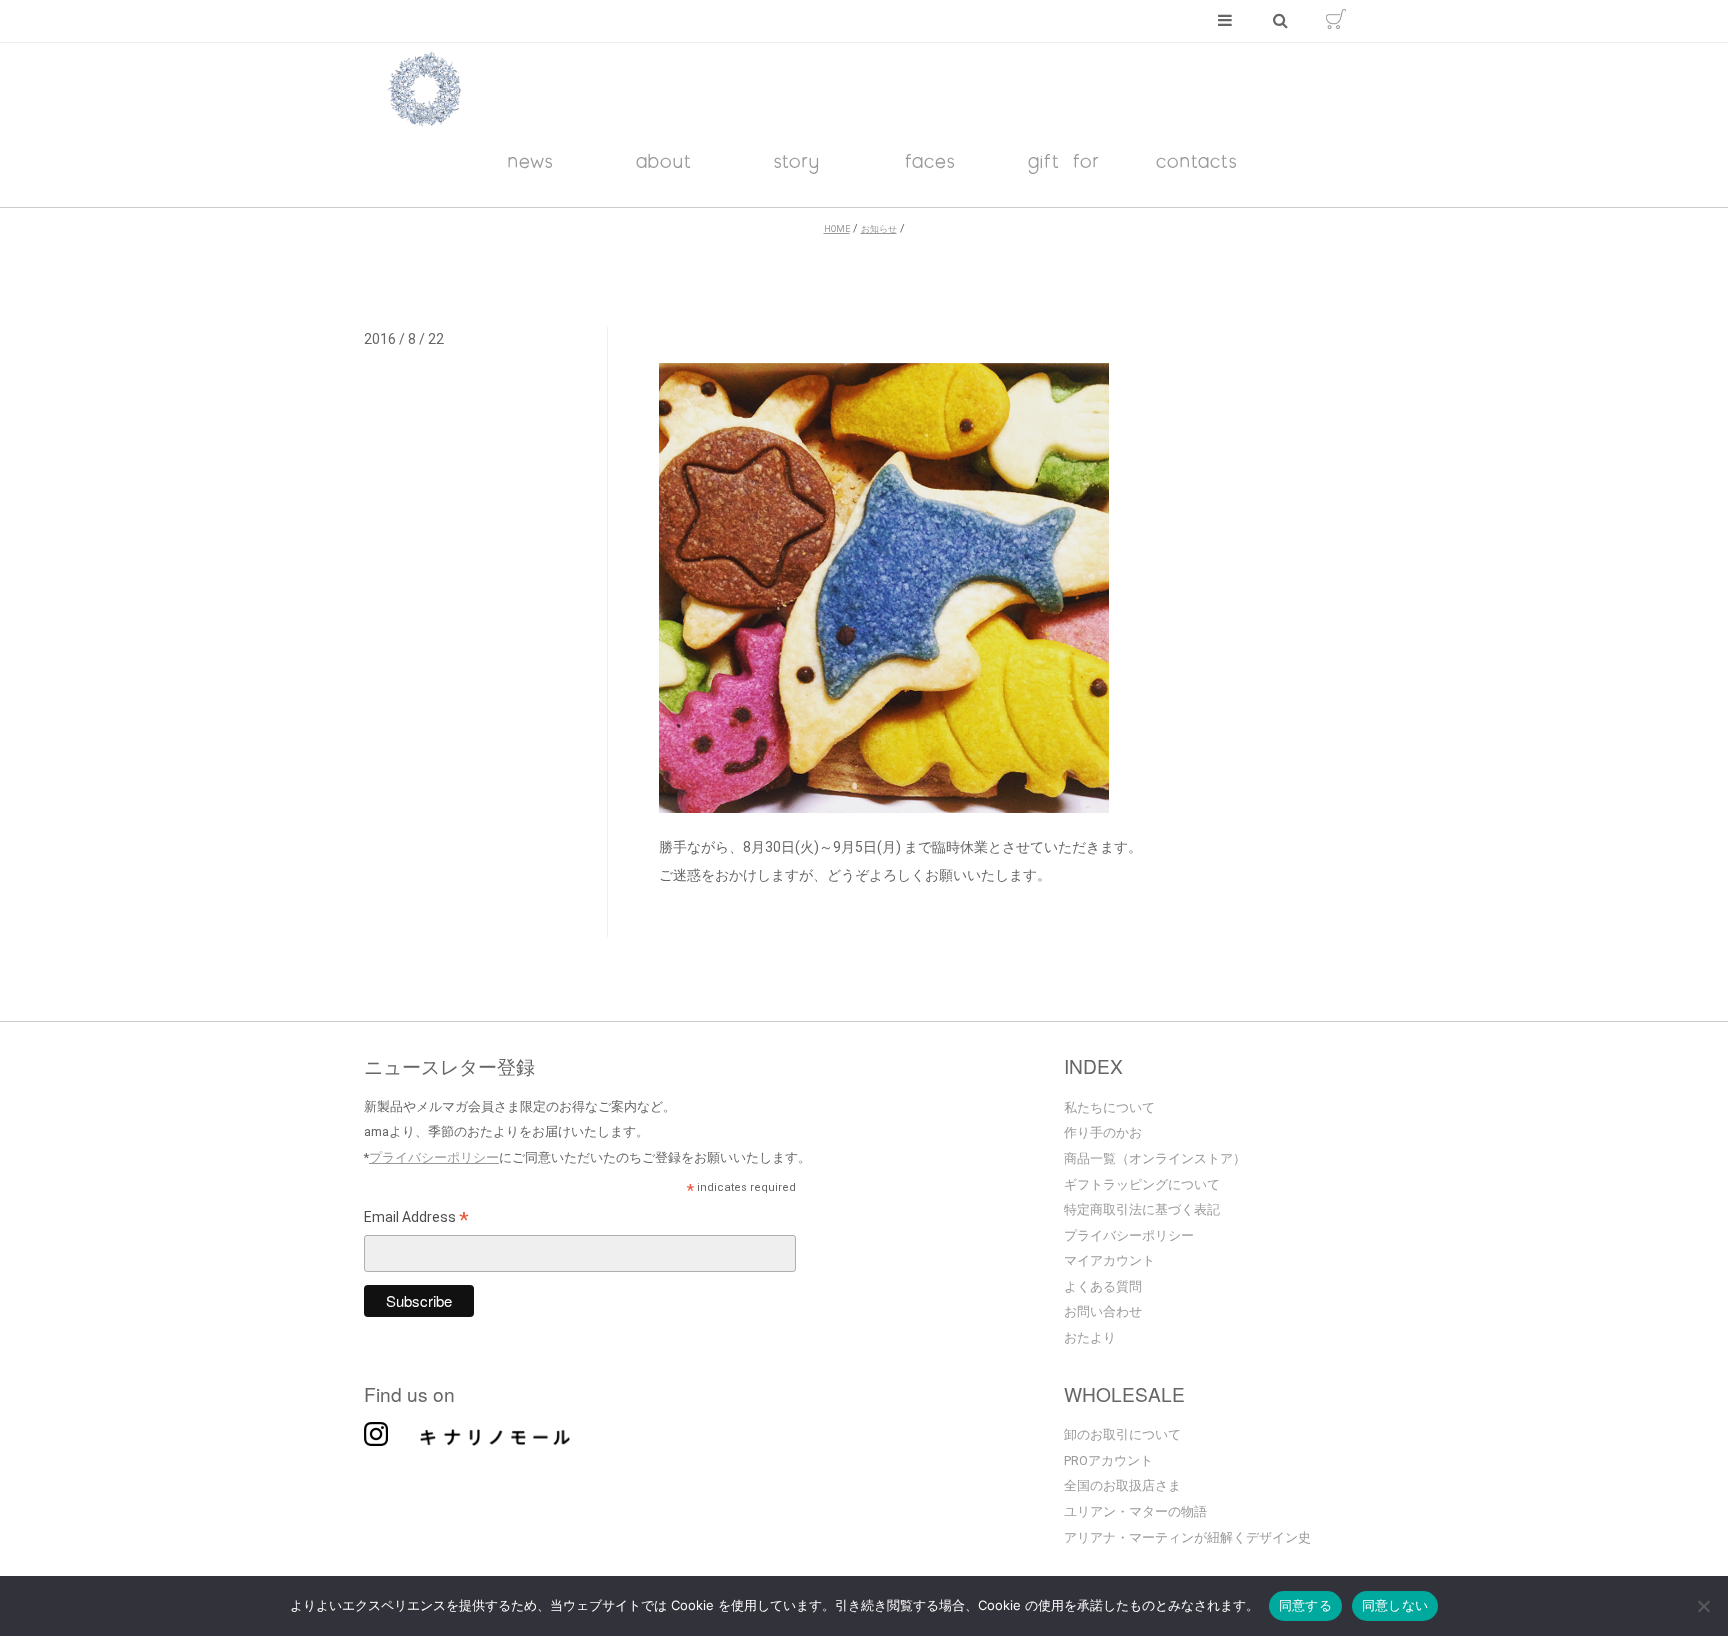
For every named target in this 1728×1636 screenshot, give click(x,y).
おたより (1090, 1337)
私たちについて (1109, 1107)
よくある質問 (1103, 1286)
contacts (1197, 160)
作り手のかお (1103, 1132)
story (797, 160)
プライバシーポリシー (434, 1157)
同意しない (1395, 1605)
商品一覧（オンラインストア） (1155, 1158)
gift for (1064, 160)
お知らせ (879, 229)
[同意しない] (1703, 1608)
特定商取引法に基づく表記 (1142, 1209)
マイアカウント (1109, 1260)
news (531, 160)
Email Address (416, 1220)
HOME (837, 229)
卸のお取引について (1122, 1434)
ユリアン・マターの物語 (1135, 1511)
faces (930, 160)
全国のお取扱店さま (1122, 1485)
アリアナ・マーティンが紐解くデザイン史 (1187, 1537)
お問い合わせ (1103, 1311)
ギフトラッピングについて (1142, 1184)
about (664, 160)
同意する (1305, 1605)
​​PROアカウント (1108, 1460)
